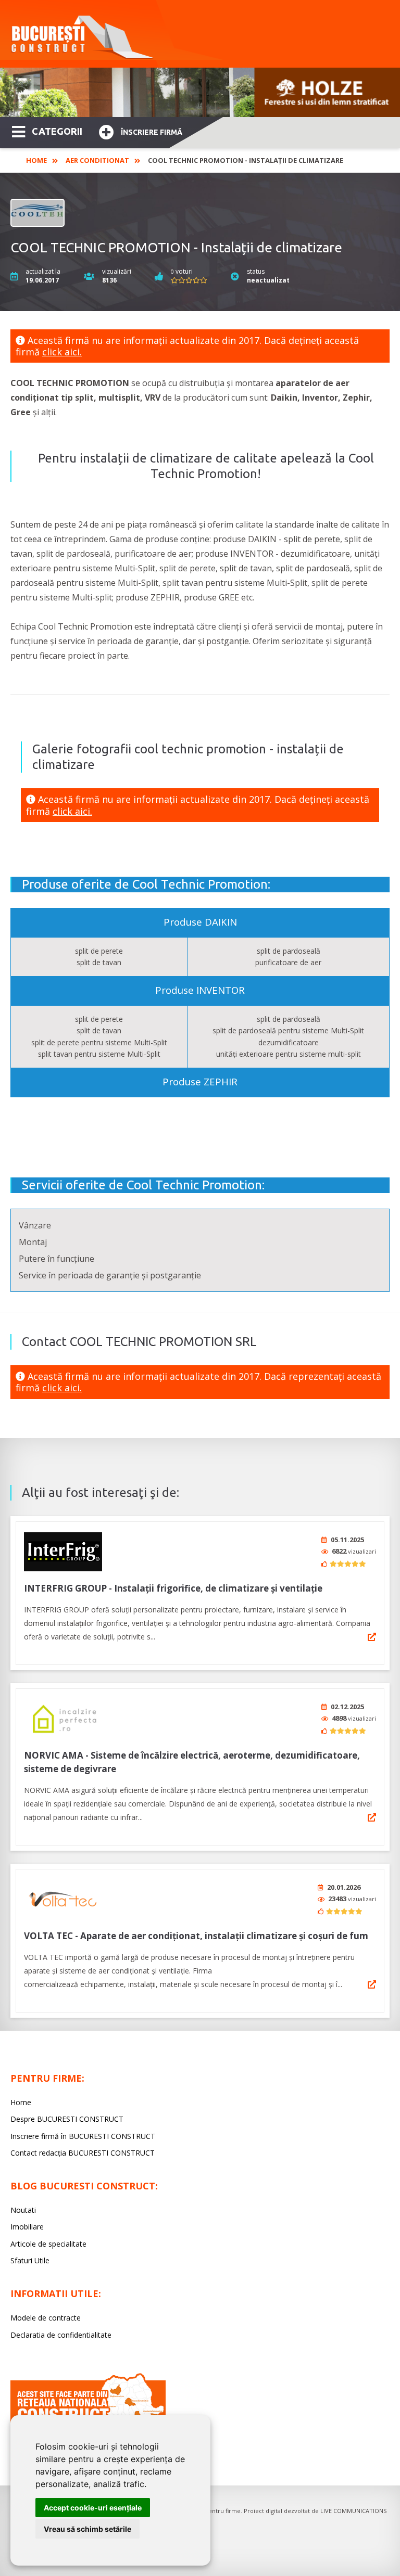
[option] (200, 92)
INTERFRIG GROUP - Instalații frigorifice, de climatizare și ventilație (173, 1588)
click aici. (62, 352)
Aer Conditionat (97, 160)
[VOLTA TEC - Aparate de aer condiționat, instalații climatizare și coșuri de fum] (63, 1899)
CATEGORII (57, 131)
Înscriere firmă (152, 132)
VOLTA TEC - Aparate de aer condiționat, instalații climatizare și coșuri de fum (196, 1936)
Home (36, 160)
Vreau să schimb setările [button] (87, 2529)
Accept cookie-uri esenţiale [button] (93, 2508)
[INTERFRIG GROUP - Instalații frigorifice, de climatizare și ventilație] (63, 1552)
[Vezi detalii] (372, 1637)
